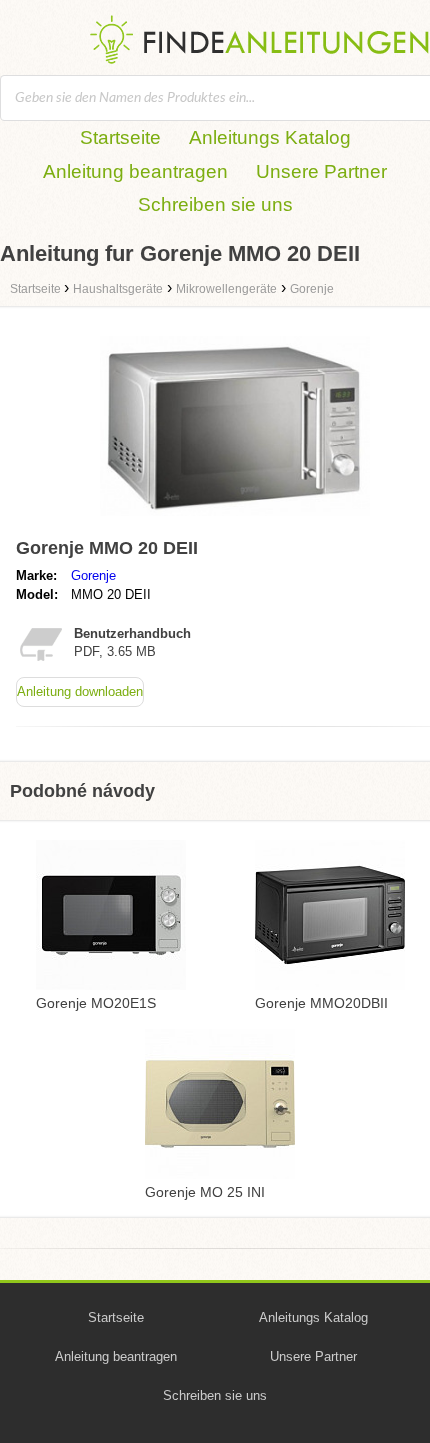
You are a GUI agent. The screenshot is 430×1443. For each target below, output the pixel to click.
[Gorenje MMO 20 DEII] (235, 520)
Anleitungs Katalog (270, 137)
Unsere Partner (321, 171)
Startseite (120, 137)
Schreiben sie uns (215, 204)
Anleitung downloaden (80, 691)
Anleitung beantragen (135, 171)
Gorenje (93, 575)
